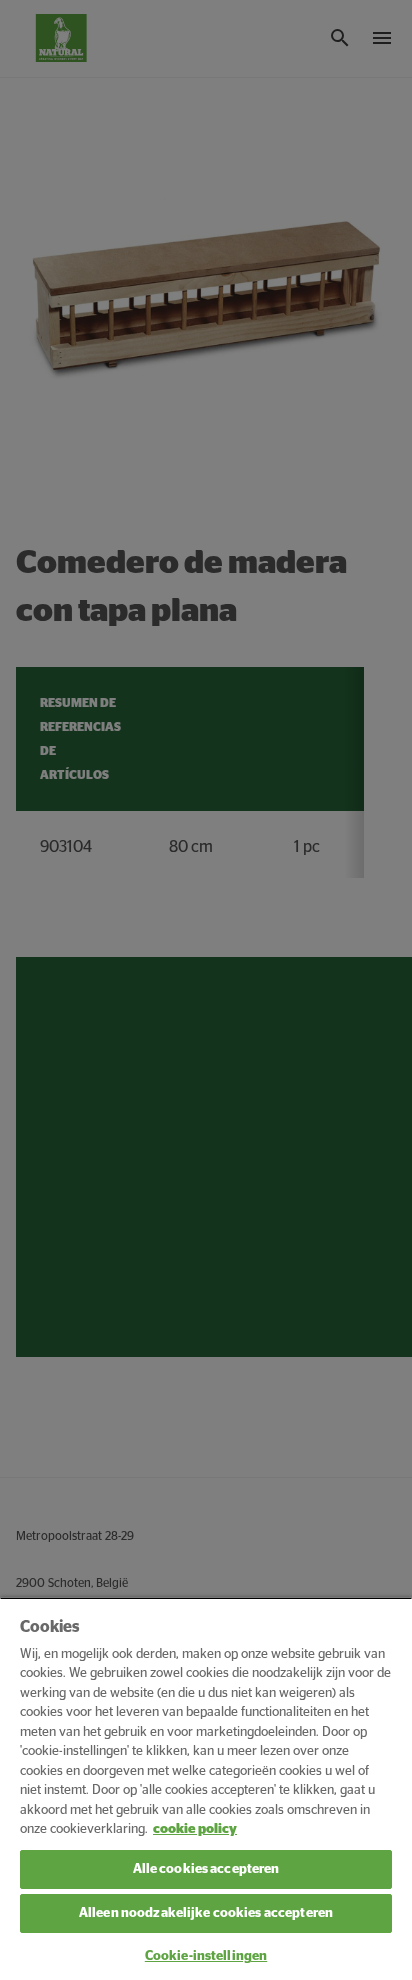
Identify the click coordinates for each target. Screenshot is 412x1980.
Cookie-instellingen (206, 1956)
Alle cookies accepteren (206, 1869)
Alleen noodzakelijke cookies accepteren (206, 1913)
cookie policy (195, 1829)
